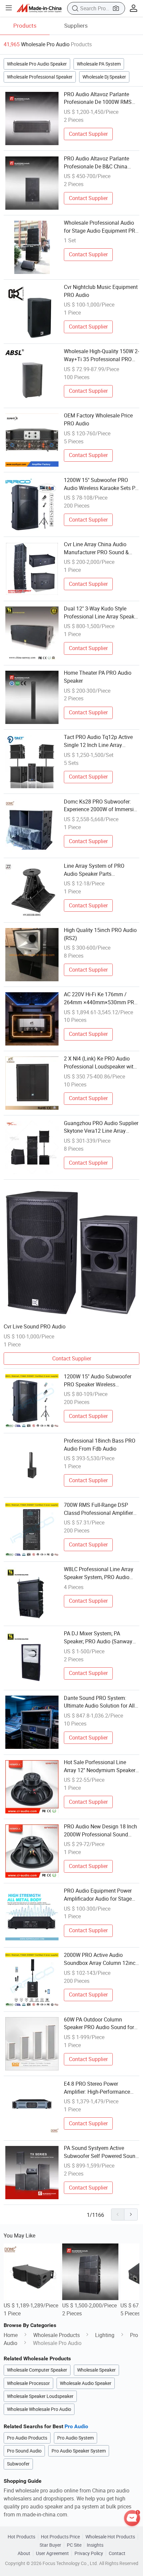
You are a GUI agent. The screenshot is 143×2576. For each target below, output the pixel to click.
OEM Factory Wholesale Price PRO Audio (98, 419)
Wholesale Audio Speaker (86, 2383)
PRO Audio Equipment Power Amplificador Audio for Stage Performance (98, 1895)
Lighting (105, 2335)
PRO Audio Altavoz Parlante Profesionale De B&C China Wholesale (96, 163)
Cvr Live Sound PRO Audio (35, 1326)
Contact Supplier (88, 134)
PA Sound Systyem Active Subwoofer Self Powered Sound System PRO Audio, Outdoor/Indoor (101, 2152)
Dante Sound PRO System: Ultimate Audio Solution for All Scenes (99, 1702)
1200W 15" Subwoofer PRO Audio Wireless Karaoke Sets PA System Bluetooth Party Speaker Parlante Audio (101, 484)
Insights (95, 2545)
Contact (117, 2553)
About (24, 2553)
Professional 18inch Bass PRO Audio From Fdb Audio (100, 1445)
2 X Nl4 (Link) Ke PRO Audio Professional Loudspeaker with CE (100, 1063)
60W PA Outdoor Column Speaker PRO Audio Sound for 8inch (99, 2024)
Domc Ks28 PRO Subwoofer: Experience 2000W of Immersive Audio (101, 806)
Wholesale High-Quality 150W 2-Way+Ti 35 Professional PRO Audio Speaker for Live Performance (101, 355)
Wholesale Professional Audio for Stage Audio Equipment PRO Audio (101, 227)
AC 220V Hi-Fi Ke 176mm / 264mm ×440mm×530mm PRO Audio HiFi (101, 999)
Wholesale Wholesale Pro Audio (39, 2409)
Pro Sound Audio (24, 2451)
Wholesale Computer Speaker (37, 2370)
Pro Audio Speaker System (79, 2451)
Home (11, 2335)
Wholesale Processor (28, 2383)
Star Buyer (50, 2545)
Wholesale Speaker (96, 2370)
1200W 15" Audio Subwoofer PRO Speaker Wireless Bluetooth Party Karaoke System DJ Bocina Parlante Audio (98, 1381)
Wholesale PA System (99, 64)
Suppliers (76, 25)
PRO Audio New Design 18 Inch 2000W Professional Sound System (100, 1831)
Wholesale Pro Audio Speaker (37, 64)
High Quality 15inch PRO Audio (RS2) (100, 934)
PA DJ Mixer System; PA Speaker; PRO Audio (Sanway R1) (98, 1638)
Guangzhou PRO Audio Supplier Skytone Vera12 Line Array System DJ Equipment (101, 1127)
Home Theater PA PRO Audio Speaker (98, 677)
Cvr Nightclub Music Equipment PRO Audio (101, 291)
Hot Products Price (60, 2537)
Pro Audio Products (27, 2438)
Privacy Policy (89, 2553)
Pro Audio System (75, 2438)
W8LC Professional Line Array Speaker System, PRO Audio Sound (99, 1573)
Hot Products (21, 2537)
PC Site (74, 2545)
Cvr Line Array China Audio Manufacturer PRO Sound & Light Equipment (96, 549)
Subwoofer (18, 2464)
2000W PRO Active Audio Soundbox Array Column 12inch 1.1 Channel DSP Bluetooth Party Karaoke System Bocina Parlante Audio (101, 1959)
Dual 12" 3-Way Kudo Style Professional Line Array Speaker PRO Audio (101, 613)
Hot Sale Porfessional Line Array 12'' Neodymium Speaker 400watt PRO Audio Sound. (100, 1766)
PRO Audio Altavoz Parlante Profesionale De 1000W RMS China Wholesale (98, 99)
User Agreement (52, 2553)
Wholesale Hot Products (110, 2537)
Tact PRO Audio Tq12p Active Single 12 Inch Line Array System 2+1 (98, 741)
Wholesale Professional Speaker (40, 77)
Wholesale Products (57, 2335)
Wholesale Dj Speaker (104, 77)
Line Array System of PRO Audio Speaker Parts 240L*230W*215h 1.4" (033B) (99, 870)
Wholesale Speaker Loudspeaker (40, 2396)
